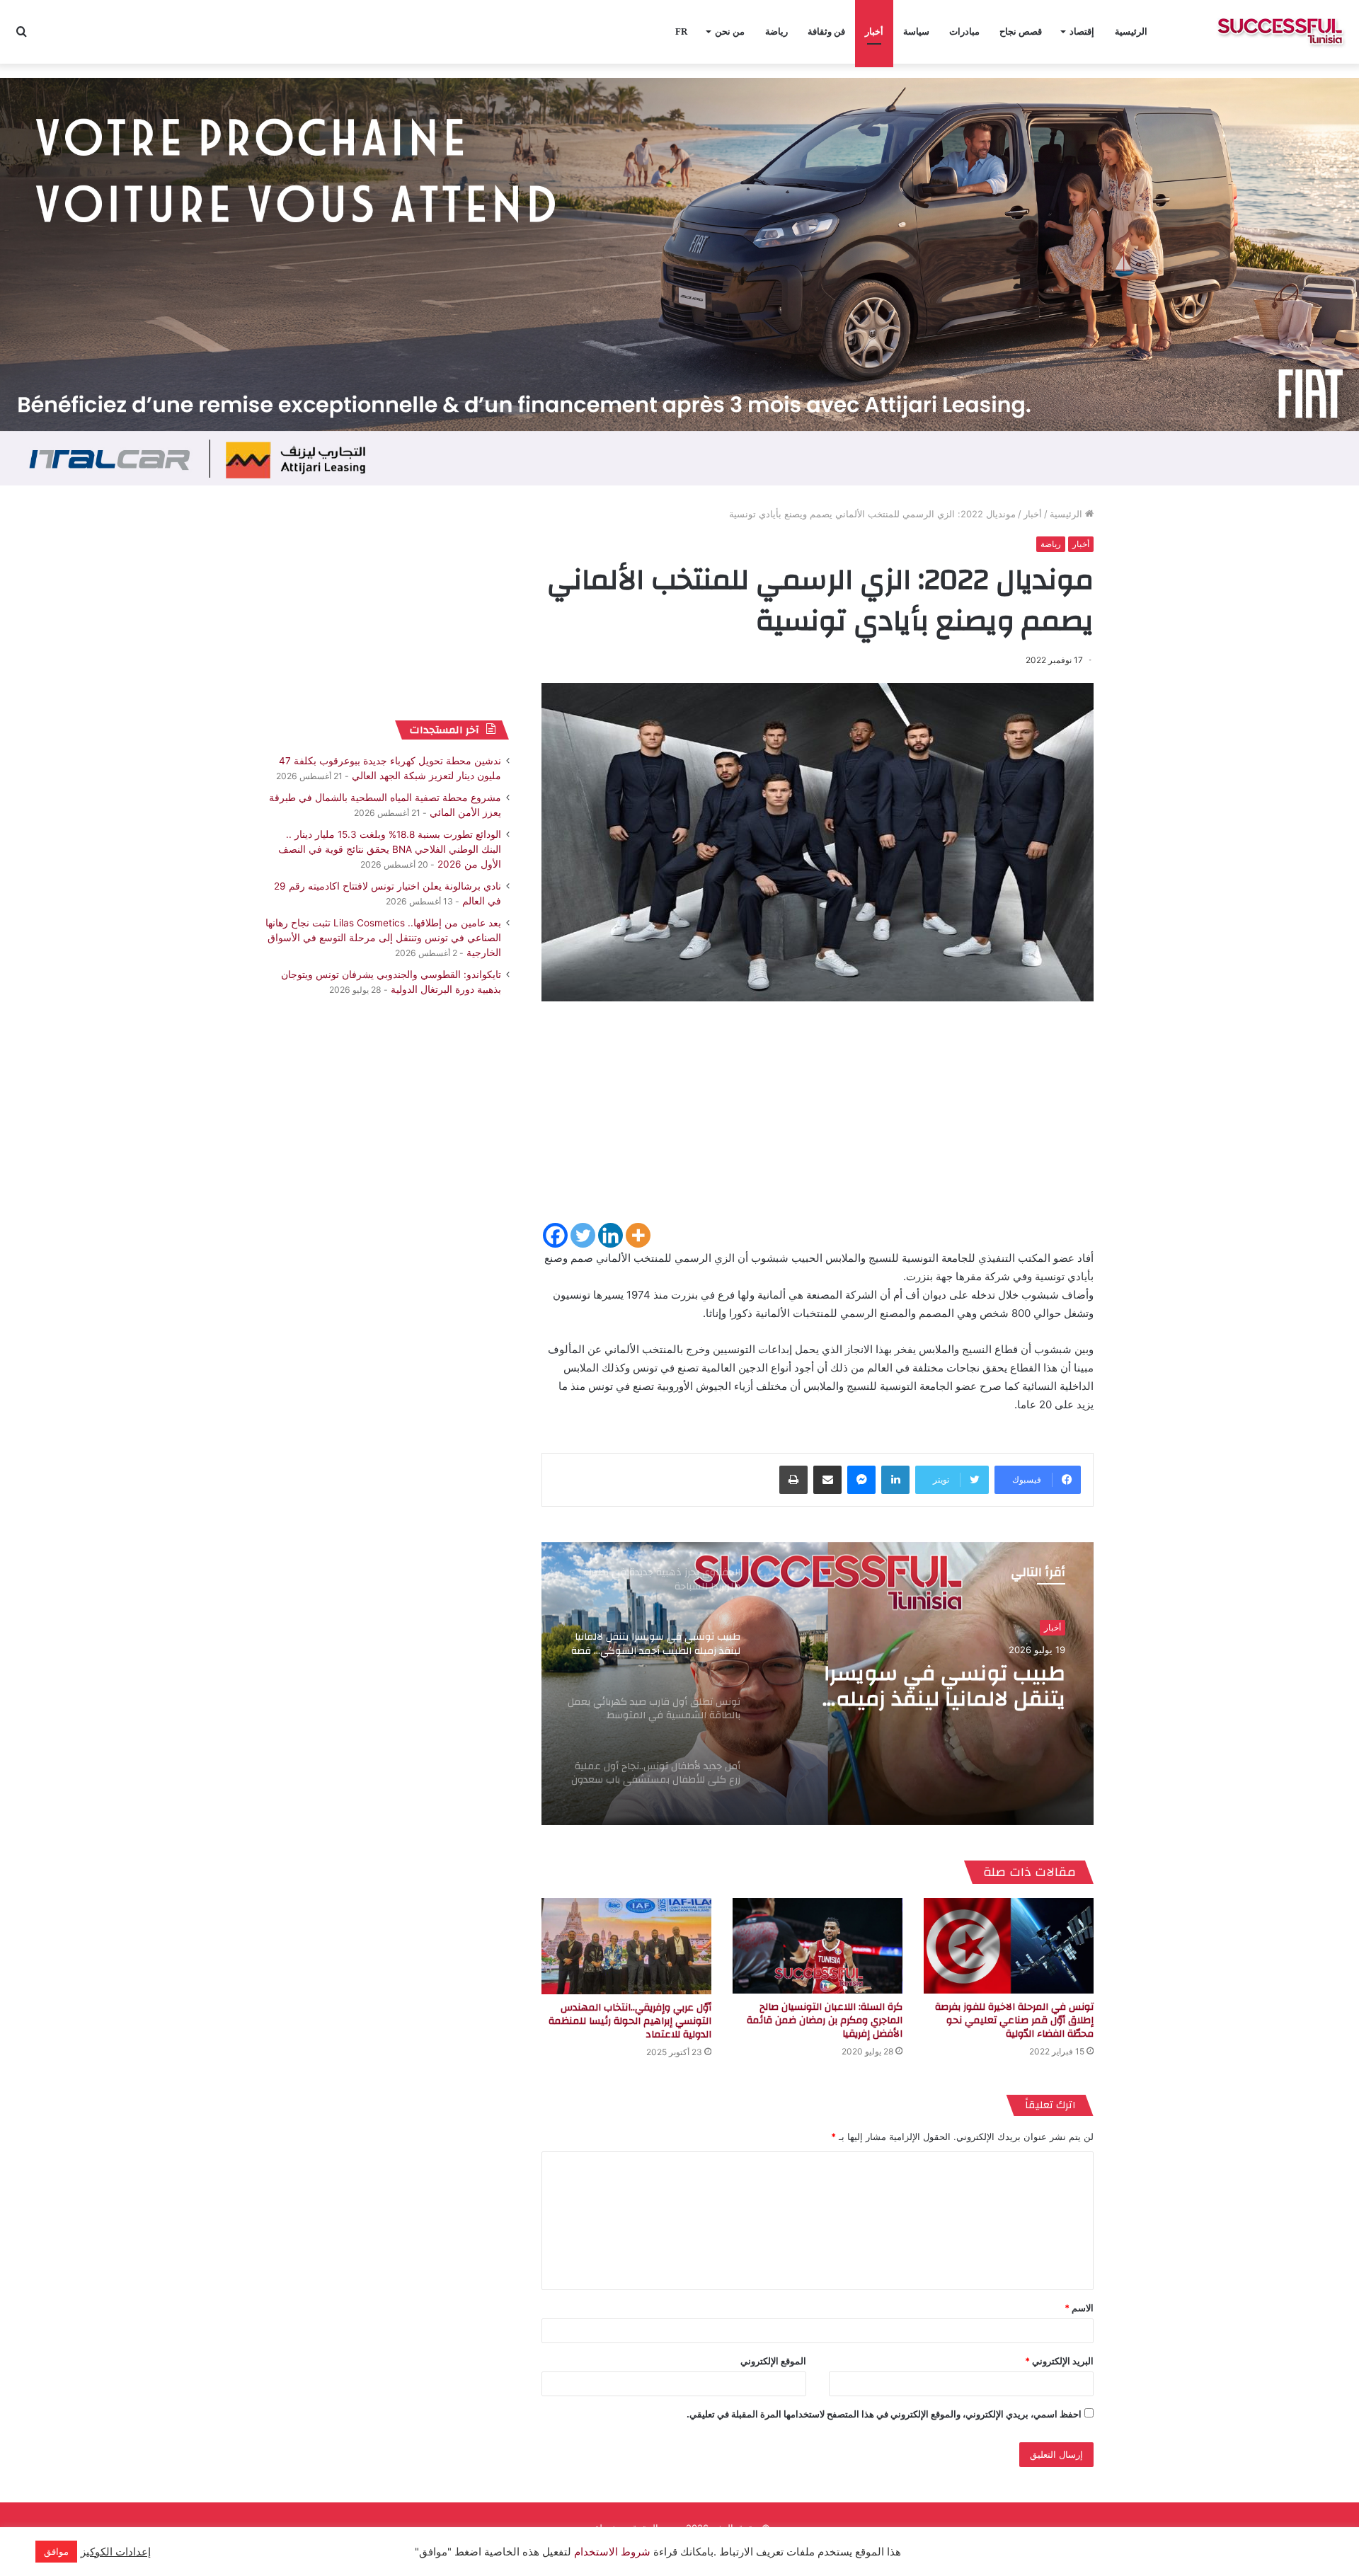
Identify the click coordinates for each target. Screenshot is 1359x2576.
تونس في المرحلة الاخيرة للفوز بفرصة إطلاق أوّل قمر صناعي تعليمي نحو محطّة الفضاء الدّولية (1014, 2020)
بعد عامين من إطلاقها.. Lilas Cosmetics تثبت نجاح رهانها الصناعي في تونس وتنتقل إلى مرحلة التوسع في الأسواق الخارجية (383, 938)
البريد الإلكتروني (1059, 2361)
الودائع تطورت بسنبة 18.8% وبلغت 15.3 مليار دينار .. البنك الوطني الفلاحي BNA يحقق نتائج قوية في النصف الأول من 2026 (390, 849)
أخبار (874, 31)
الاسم (1079, 2308)
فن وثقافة (826, 31)
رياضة (776, 31)
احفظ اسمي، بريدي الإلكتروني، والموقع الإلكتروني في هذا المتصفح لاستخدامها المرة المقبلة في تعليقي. (884, 2414)
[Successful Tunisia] (1280, 32)
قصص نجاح (1021, 31)
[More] (638, 1235)
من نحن (730, 31)
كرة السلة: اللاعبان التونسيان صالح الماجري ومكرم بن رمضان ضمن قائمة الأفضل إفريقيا (825, 2020)
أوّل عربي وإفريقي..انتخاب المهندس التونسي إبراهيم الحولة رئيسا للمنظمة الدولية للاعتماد (630, 2021)
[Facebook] (555, 1235)
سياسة (916, 31)
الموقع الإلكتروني (773, 2361)
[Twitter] (583, 1235)
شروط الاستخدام (611, 2552)
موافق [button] (56, 2551)
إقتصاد (1082, 31)
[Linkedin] (610, 1235)
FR (681, 31)
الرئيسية (1131, 31)
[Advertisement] (818, 1122)
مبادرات (964, 31)
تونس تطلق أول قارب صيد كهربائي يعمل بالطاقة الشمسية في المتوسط (943, 1686)
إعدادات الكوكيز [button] (116, 2552)
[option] (818, 1684)
